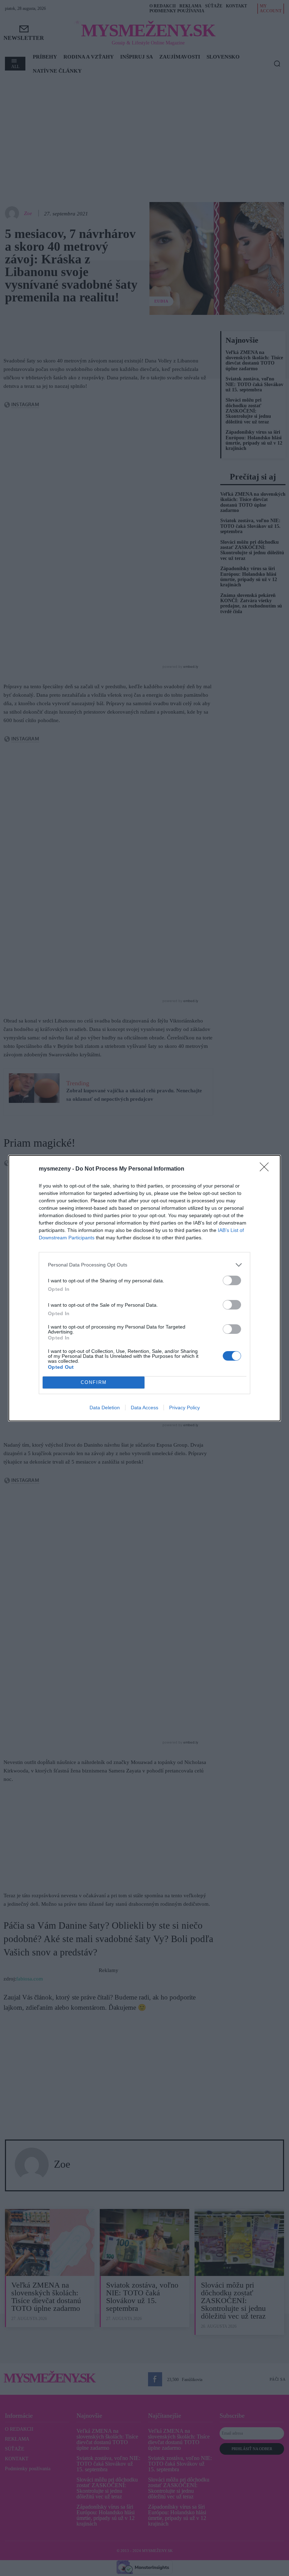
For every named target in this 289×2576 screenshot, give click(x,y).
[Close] (266, 1169)
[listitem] (144, 1265)
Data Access (144, 1408)
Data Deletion (105, 1408)
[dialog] (144, 1288)
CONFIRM (94, 1382)
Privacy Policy (185, 1408)
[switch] (232, 1280)
